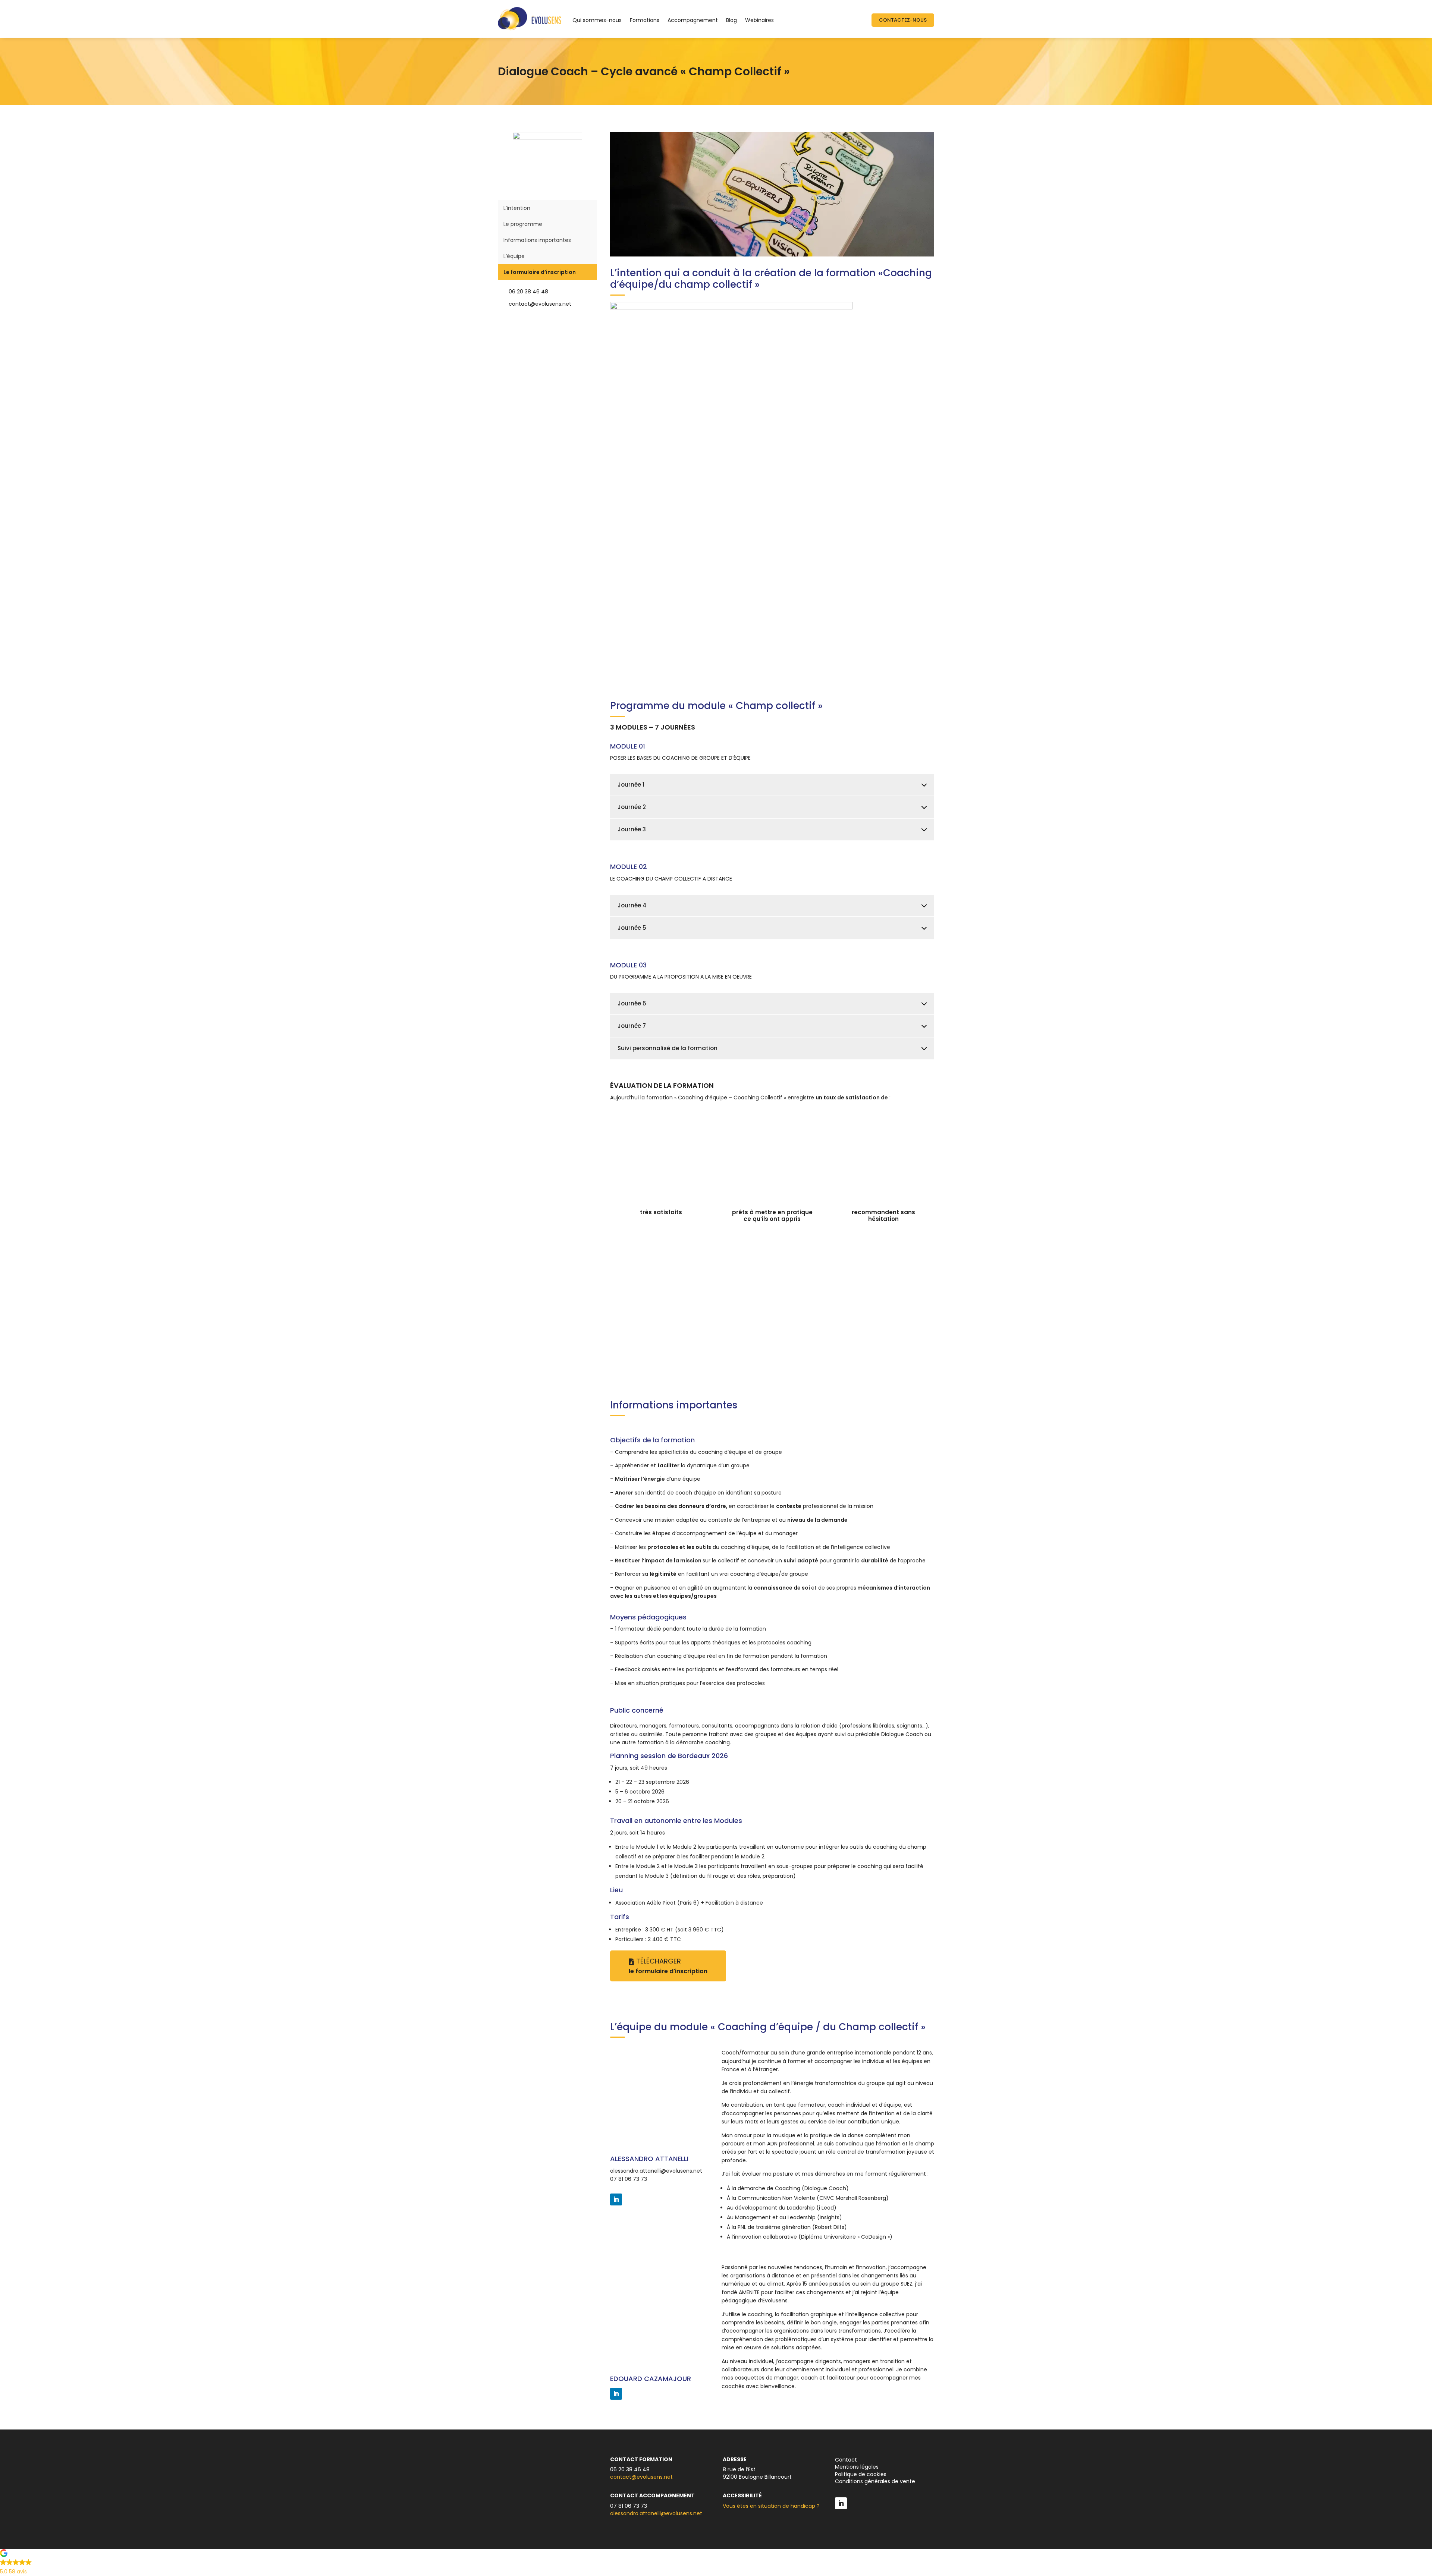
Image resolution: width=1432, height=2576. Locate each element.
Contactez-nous (903, 20)
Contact (846, 2460)
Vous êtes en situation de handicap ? (771, 2506)
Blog (731, 20)
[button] (716, 2564)
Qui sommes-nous (597, 20)
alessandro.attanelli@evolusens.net (656, 2171)
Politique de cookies (861, 2474)
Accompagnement (693, 20)
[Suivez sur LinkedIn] (616, 2199)
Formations (645, 20)
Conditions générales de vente (875, 2481)
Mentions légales (857, 2467)
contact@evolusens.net (641, 2477)
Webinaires (759, 20)
